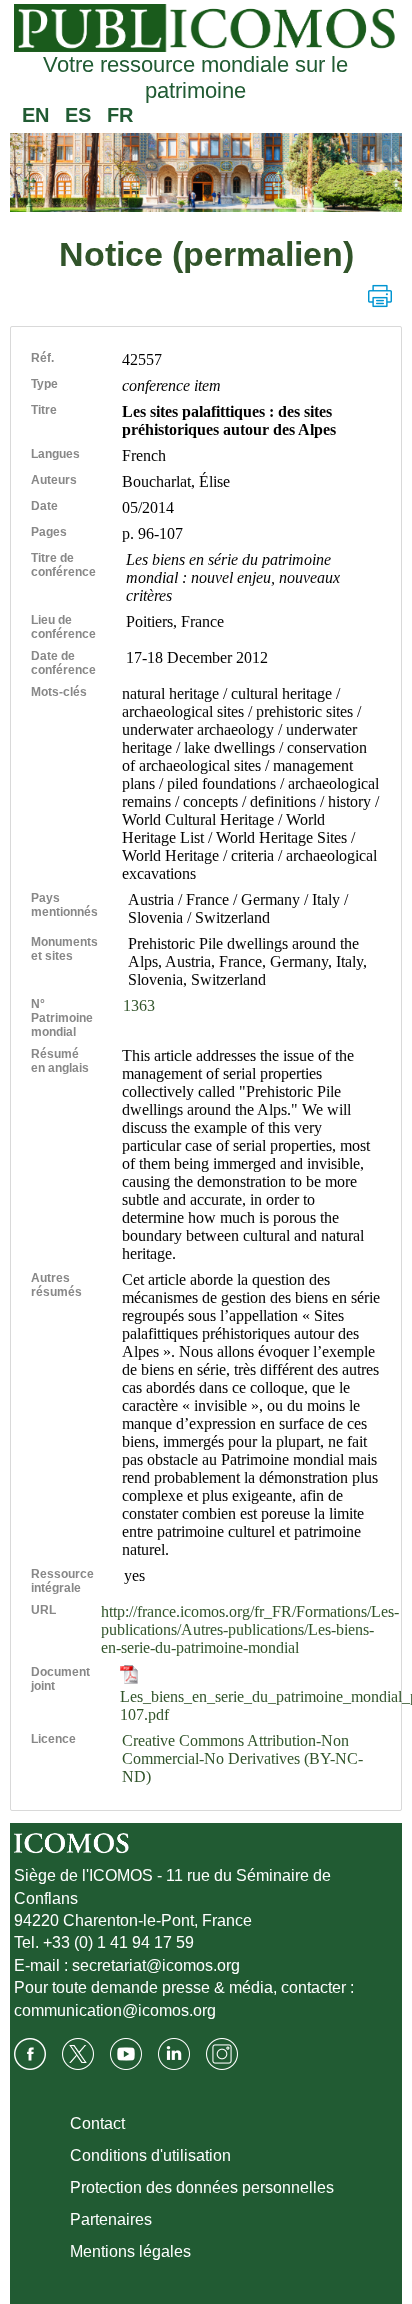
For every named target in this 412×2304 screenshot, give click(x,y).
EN (35, 115)
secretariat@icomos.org (156, 1965)
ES (78, 115)
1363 (139, 1005)
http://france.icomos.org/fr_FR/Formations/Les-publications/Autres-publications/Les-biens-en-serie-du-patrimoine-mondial (250, 1629)
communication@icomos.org (115, 2010)
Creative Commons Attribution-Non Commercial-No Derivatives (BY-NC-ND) (242, 1758)
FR (120, 115)
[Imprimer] (380, 296)
